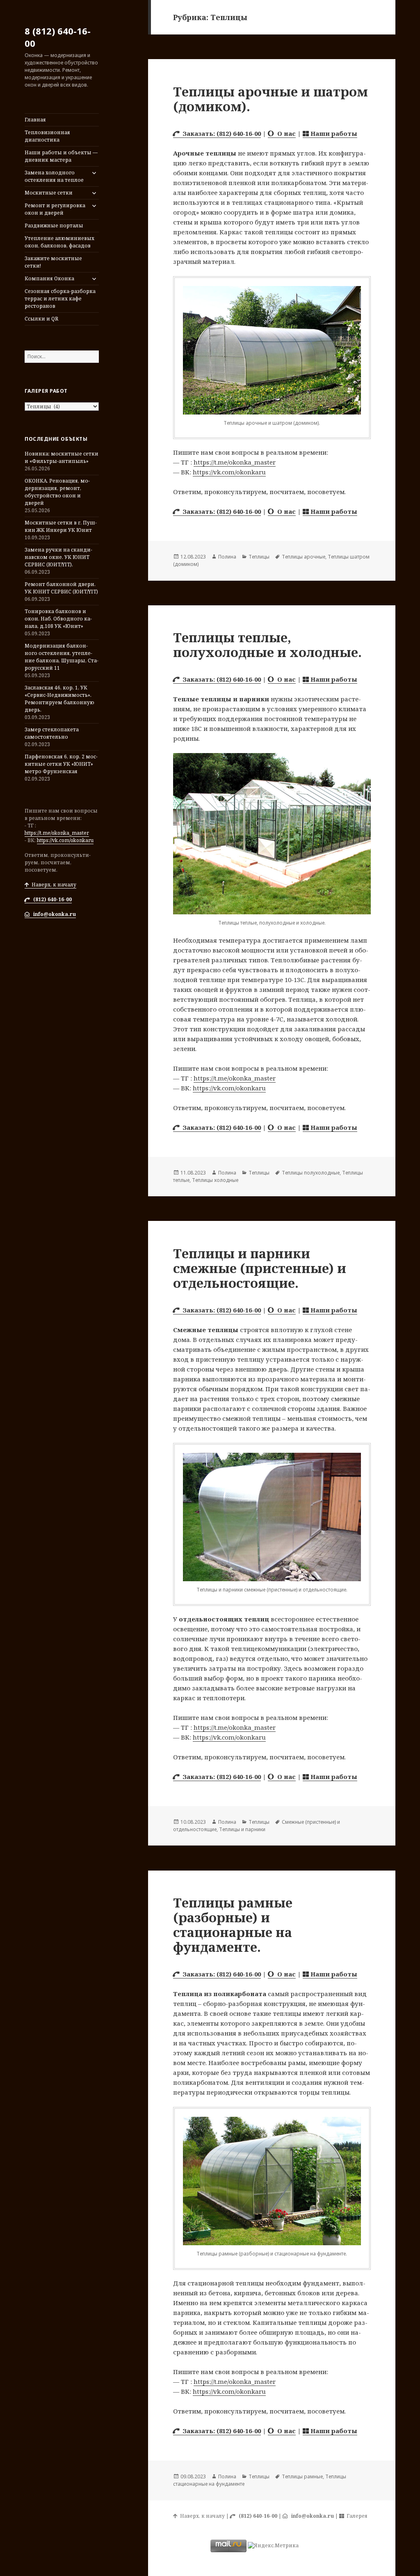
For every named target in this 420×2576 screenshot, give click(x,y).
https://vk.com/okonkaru (65, 840)
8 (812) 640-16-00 (58, 37)
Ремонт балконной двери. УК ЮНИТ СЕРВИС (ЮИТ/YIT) (61, 588)
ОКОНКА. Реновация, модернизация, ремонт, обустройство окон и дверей (57, 492)
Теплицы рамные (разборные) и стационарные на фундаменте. (233, 1925)
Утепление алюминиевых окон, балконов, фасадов (59, 242)
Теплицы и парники (242, 1829)
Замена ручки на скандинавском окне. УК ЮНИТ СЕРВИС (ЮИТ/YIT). (58, 557)
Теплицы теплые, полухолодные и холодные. (267, 645)
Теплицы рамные (302, 2476)
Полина (227, 557)
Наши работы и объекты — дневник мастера (61, 156)
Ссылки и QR (41, 319)
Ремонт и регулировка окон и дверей (55, 209)
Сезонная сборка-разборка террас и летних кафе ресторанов (60, 299)
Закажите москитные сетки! (53, 262)
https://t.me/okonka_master (57, 833)
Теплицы (259, 557)
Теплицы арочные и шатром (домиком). (270, 99)
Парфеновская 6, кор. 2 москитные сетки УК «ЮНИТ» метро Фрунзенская (61, 764)
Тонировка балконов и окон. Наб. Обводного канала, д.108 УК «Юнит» (58, 619)
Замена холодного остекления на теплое (54, 176)
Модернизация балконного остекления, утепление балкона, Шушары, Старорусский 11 (62, 657)
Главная (35, 120)
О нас (285, 133)
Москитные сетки (49, 193)
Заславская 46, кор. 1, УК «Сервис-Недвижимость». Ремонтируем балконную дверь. (59, 699)
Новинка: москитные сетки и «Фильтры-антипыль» (62, 457)
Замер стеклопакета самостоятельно (52, 733)
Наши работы (333, 133)
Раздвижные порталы (54, 226)
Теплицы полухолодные (311, 1173)
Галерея (356, 2516)
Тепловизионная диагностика (47, 136)
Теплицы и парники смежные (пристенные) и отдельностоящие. (260, 1268)
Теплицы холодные (215, 1180)
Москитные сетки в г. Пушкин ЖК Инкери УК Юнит (61, 526)
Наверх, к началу (53, 885)
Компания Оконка (49, 278)
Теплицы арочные (304, 557)
